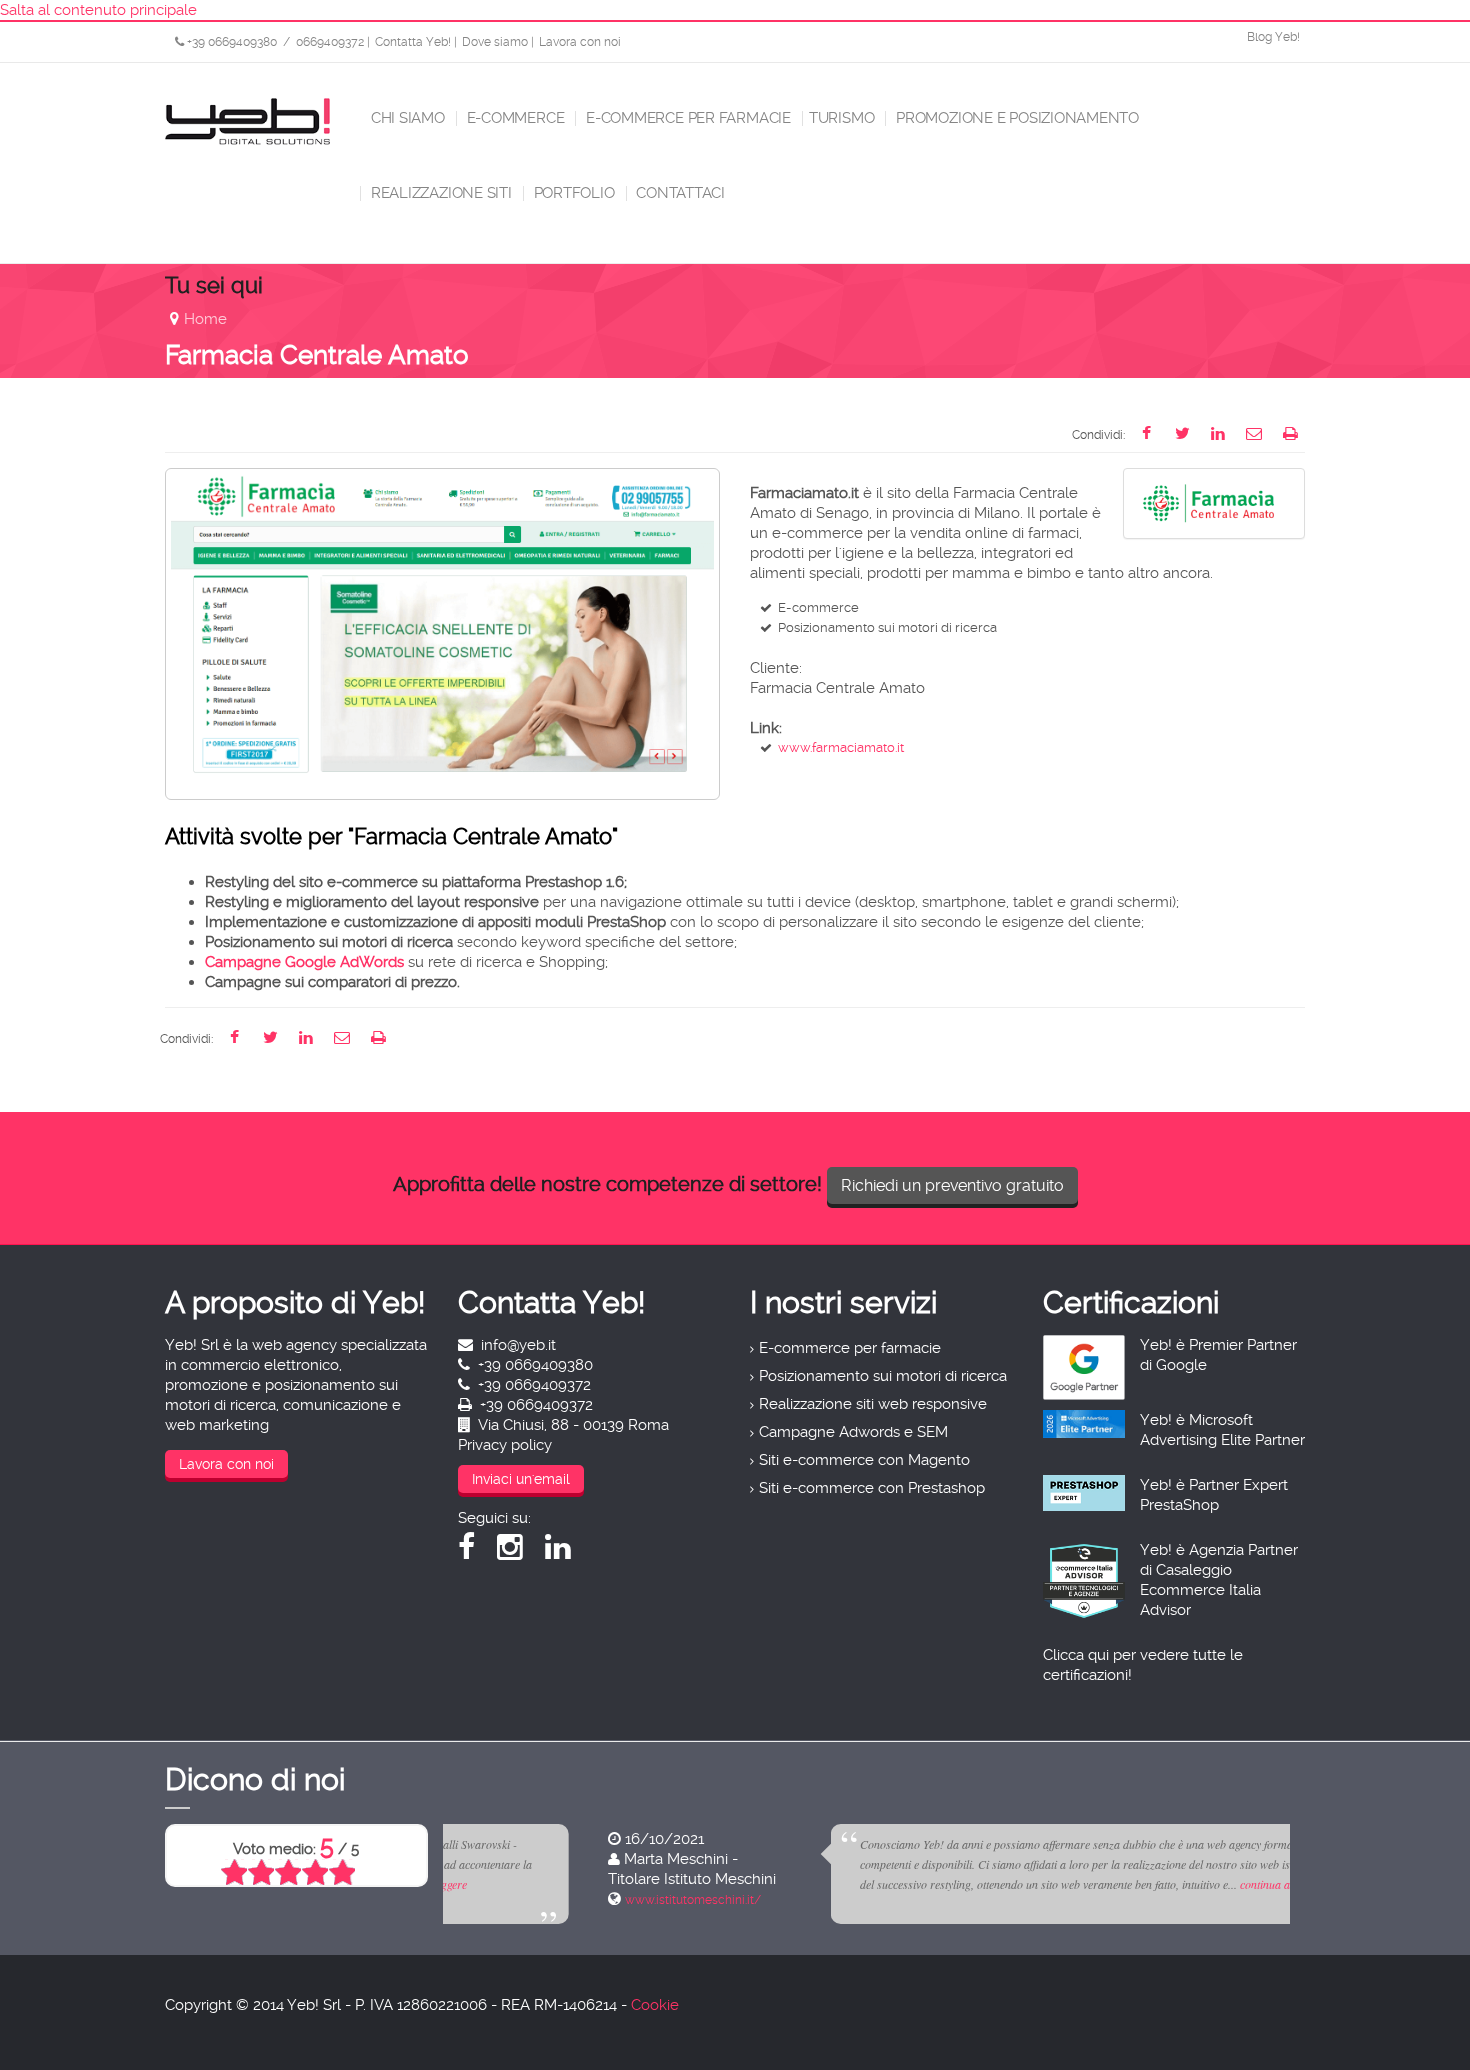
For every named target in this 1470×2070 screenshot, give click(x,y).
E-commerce (514, 118)
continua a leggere (1133, 1884)
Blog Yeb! (1273, 37)
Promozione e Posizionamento (1015, 118)
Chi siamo (406, 118)
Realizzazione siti (439, 193)
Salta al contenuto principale (98, 10)
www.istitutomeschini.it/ (543, 1900)
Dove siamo (495, 42)
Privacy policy (505, 1445)
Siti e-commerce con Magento (864, 1460)
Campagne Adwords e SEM (853, 1432)
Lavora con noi (580, 42)
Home (205, 319)
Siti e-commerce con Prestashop (872, 1488)
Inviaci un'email (521, 1479)
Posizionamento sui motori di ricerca (883, 1376)
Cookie (655, 2005)
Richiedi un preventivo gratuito (952, 1185)
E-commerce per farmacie (686, 118)
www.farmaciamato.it (841, 747)
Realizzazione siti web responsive (873, 1404)
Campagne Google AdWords (304, 962)
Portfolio (572, 193)
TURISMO (841, 118)
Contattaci (679, 193)
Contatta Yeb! (413, 42)
